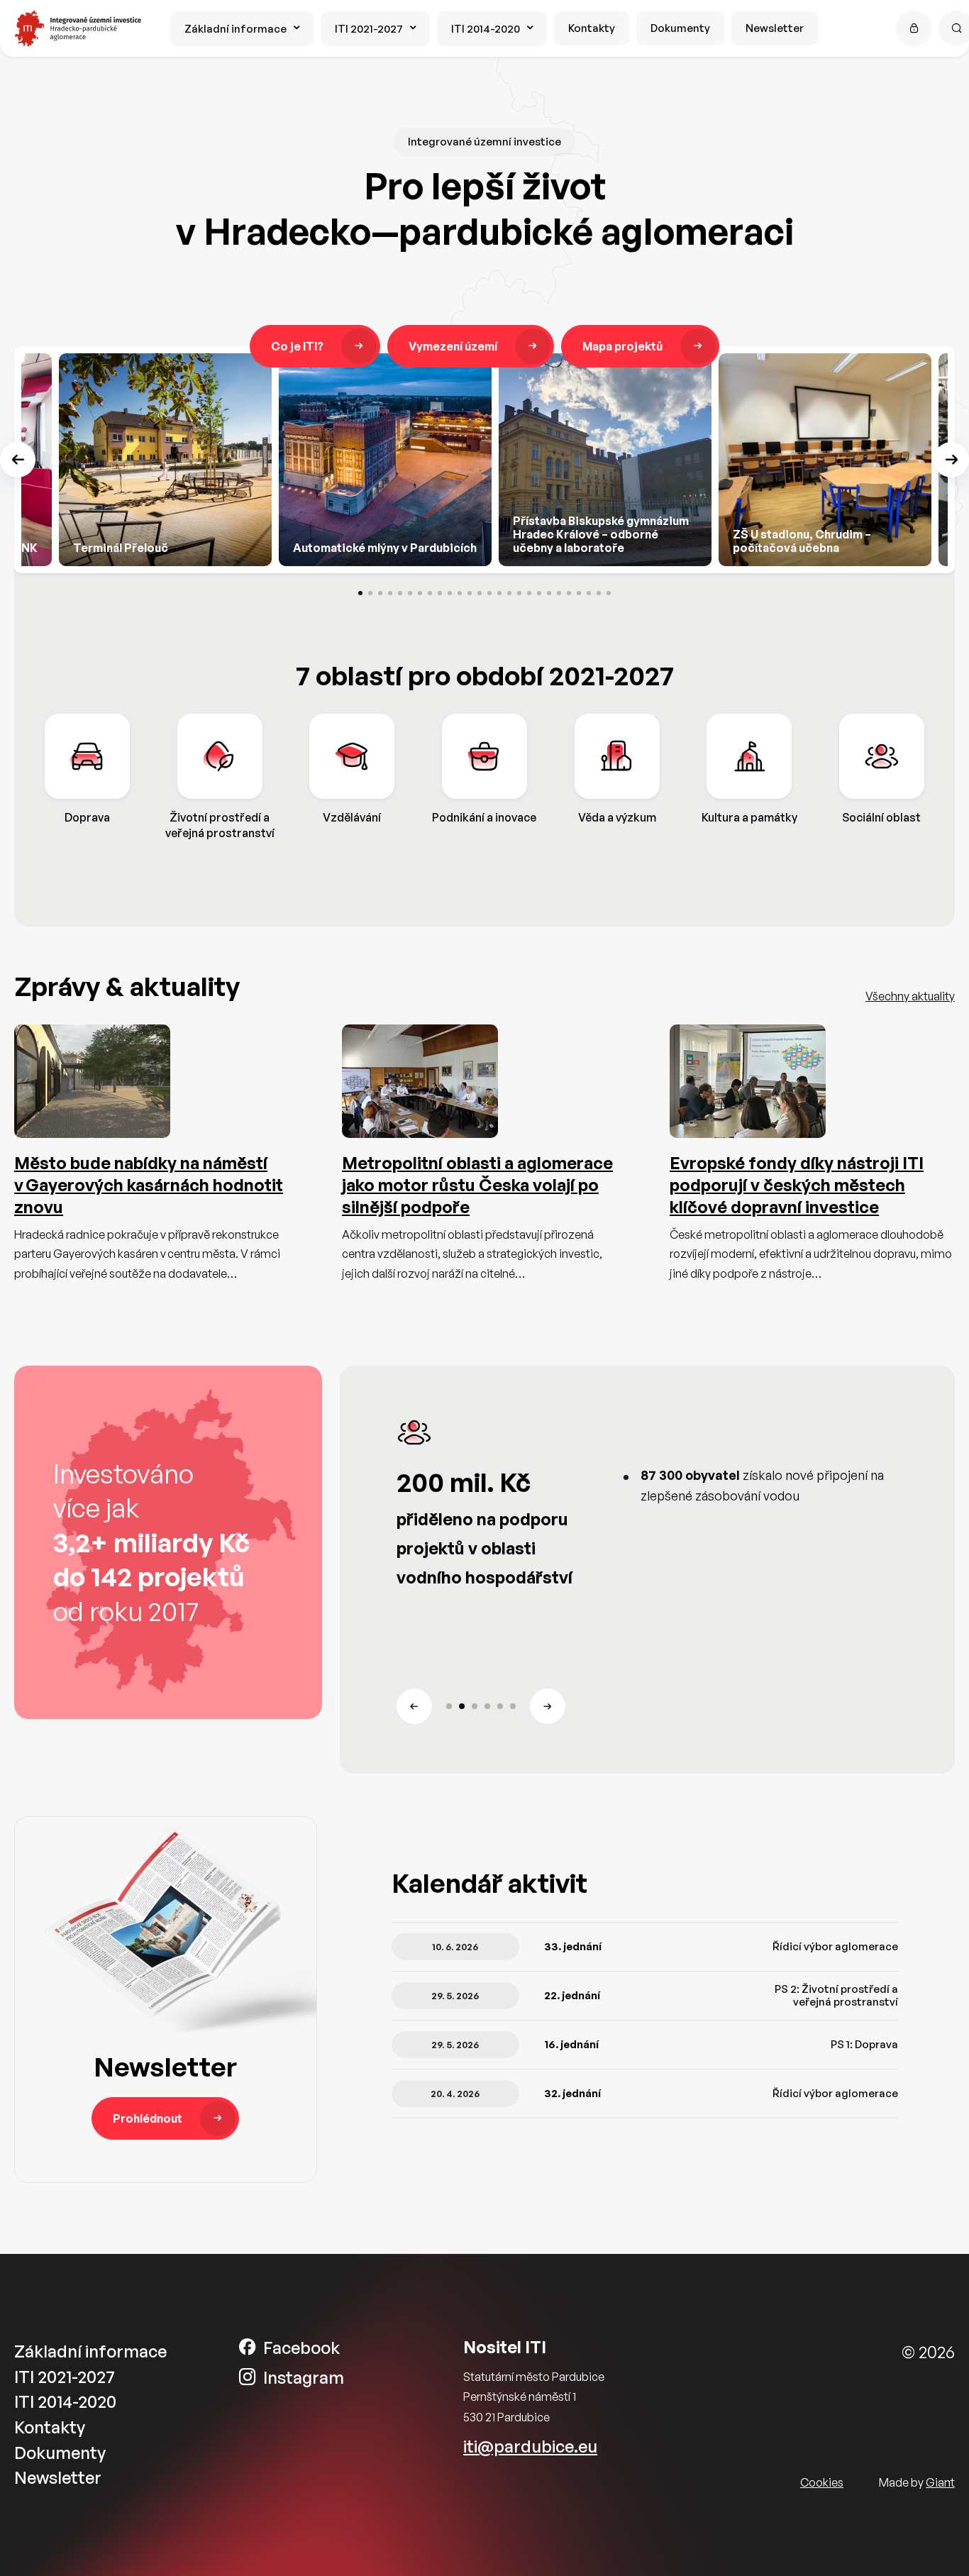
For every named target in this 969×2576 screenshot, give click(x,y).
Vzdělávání (352, 817)
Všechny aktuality (910, 996)
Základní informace (236, 29)
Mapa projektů (622, 346)
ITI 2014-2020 (486, 29)
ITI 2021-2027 (369, 29)
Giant (940, 2482)
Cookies (822, 2482)
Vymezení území (453, 346)
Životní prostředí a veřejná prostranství (220, 825)
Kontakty (592, 28)
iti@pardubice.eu (530, 2447)
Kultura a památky (749, 817)
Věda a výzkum (617, 817)
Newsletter (775, 28)
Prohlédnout (148, 2118)
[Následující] (951, 460)
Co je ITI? (297, 346)
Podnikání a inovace (484, 817)
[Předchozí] (18, 460)
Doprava (87, 817)
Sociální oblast (881, 817)
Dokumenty (680, 28)
